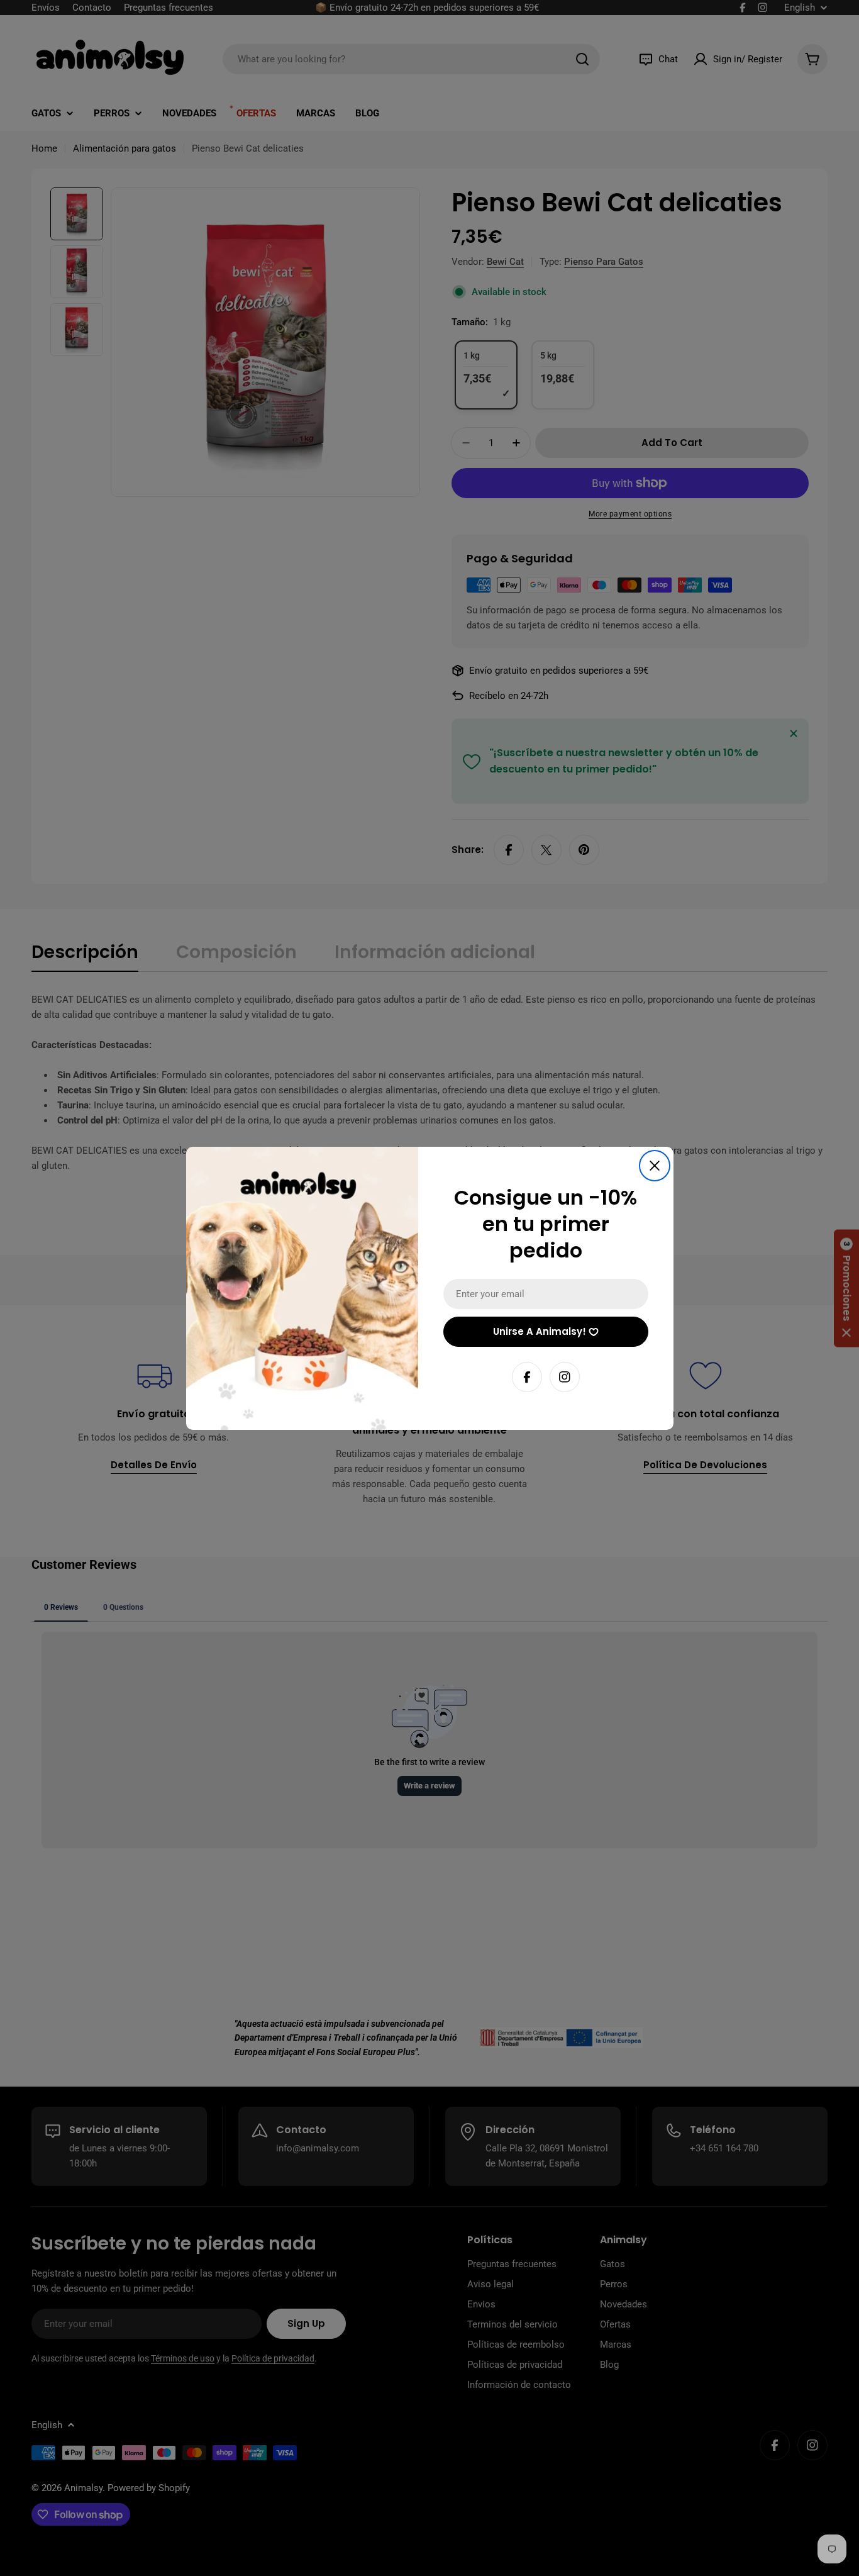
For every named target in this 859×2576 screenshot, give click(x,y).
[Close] (655, 1166)
